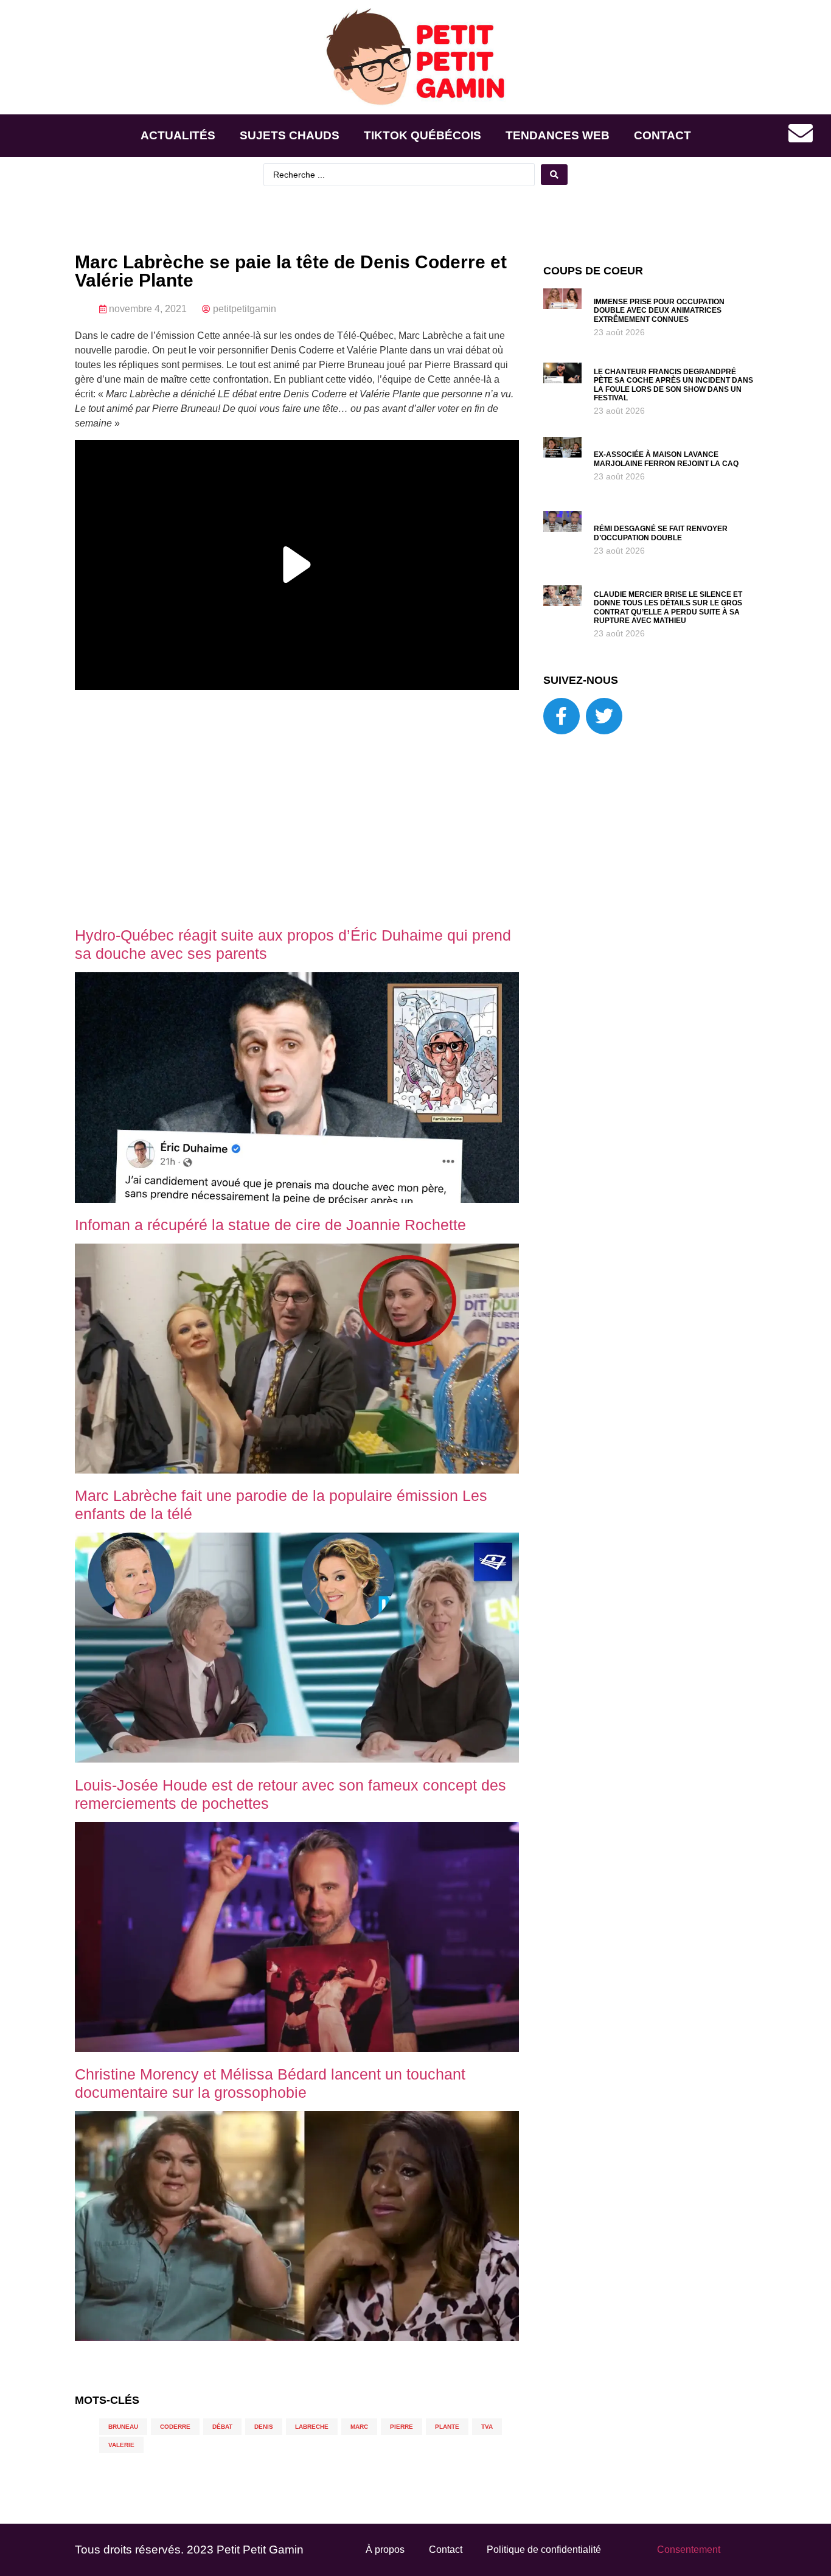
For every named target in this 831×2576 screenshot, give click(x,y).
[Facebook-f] (562, 716)
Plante (447, 2427)
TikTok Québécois (422, 135)
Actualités (178, 135)
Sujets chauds (290, 135)
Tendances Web (558, 135)
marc (359, 2427)
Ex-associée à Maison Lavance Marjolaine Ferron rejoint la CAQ (666, 459)
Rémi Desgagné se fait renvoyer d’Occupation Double (661, 533)
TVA (487, 2427)
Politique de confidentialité (544, 2550)
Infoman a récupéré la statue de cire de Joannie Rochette (270, 1225)
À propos (385, 2550)
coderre (175, 2427)
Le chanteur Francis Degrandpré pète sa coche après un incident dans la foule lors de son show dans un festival (673, 385)
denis (264, 2427)
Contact (662, 135)
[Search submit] (554, 175)
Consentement (689, 2550)
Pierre (402, 2427)
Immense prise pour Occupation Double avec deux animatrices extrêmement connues (659, 311)
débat (222, 2427)
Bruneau (123, 2427)
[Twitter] (604, 716)
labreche (312, 2427)
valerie (121, 2445)
